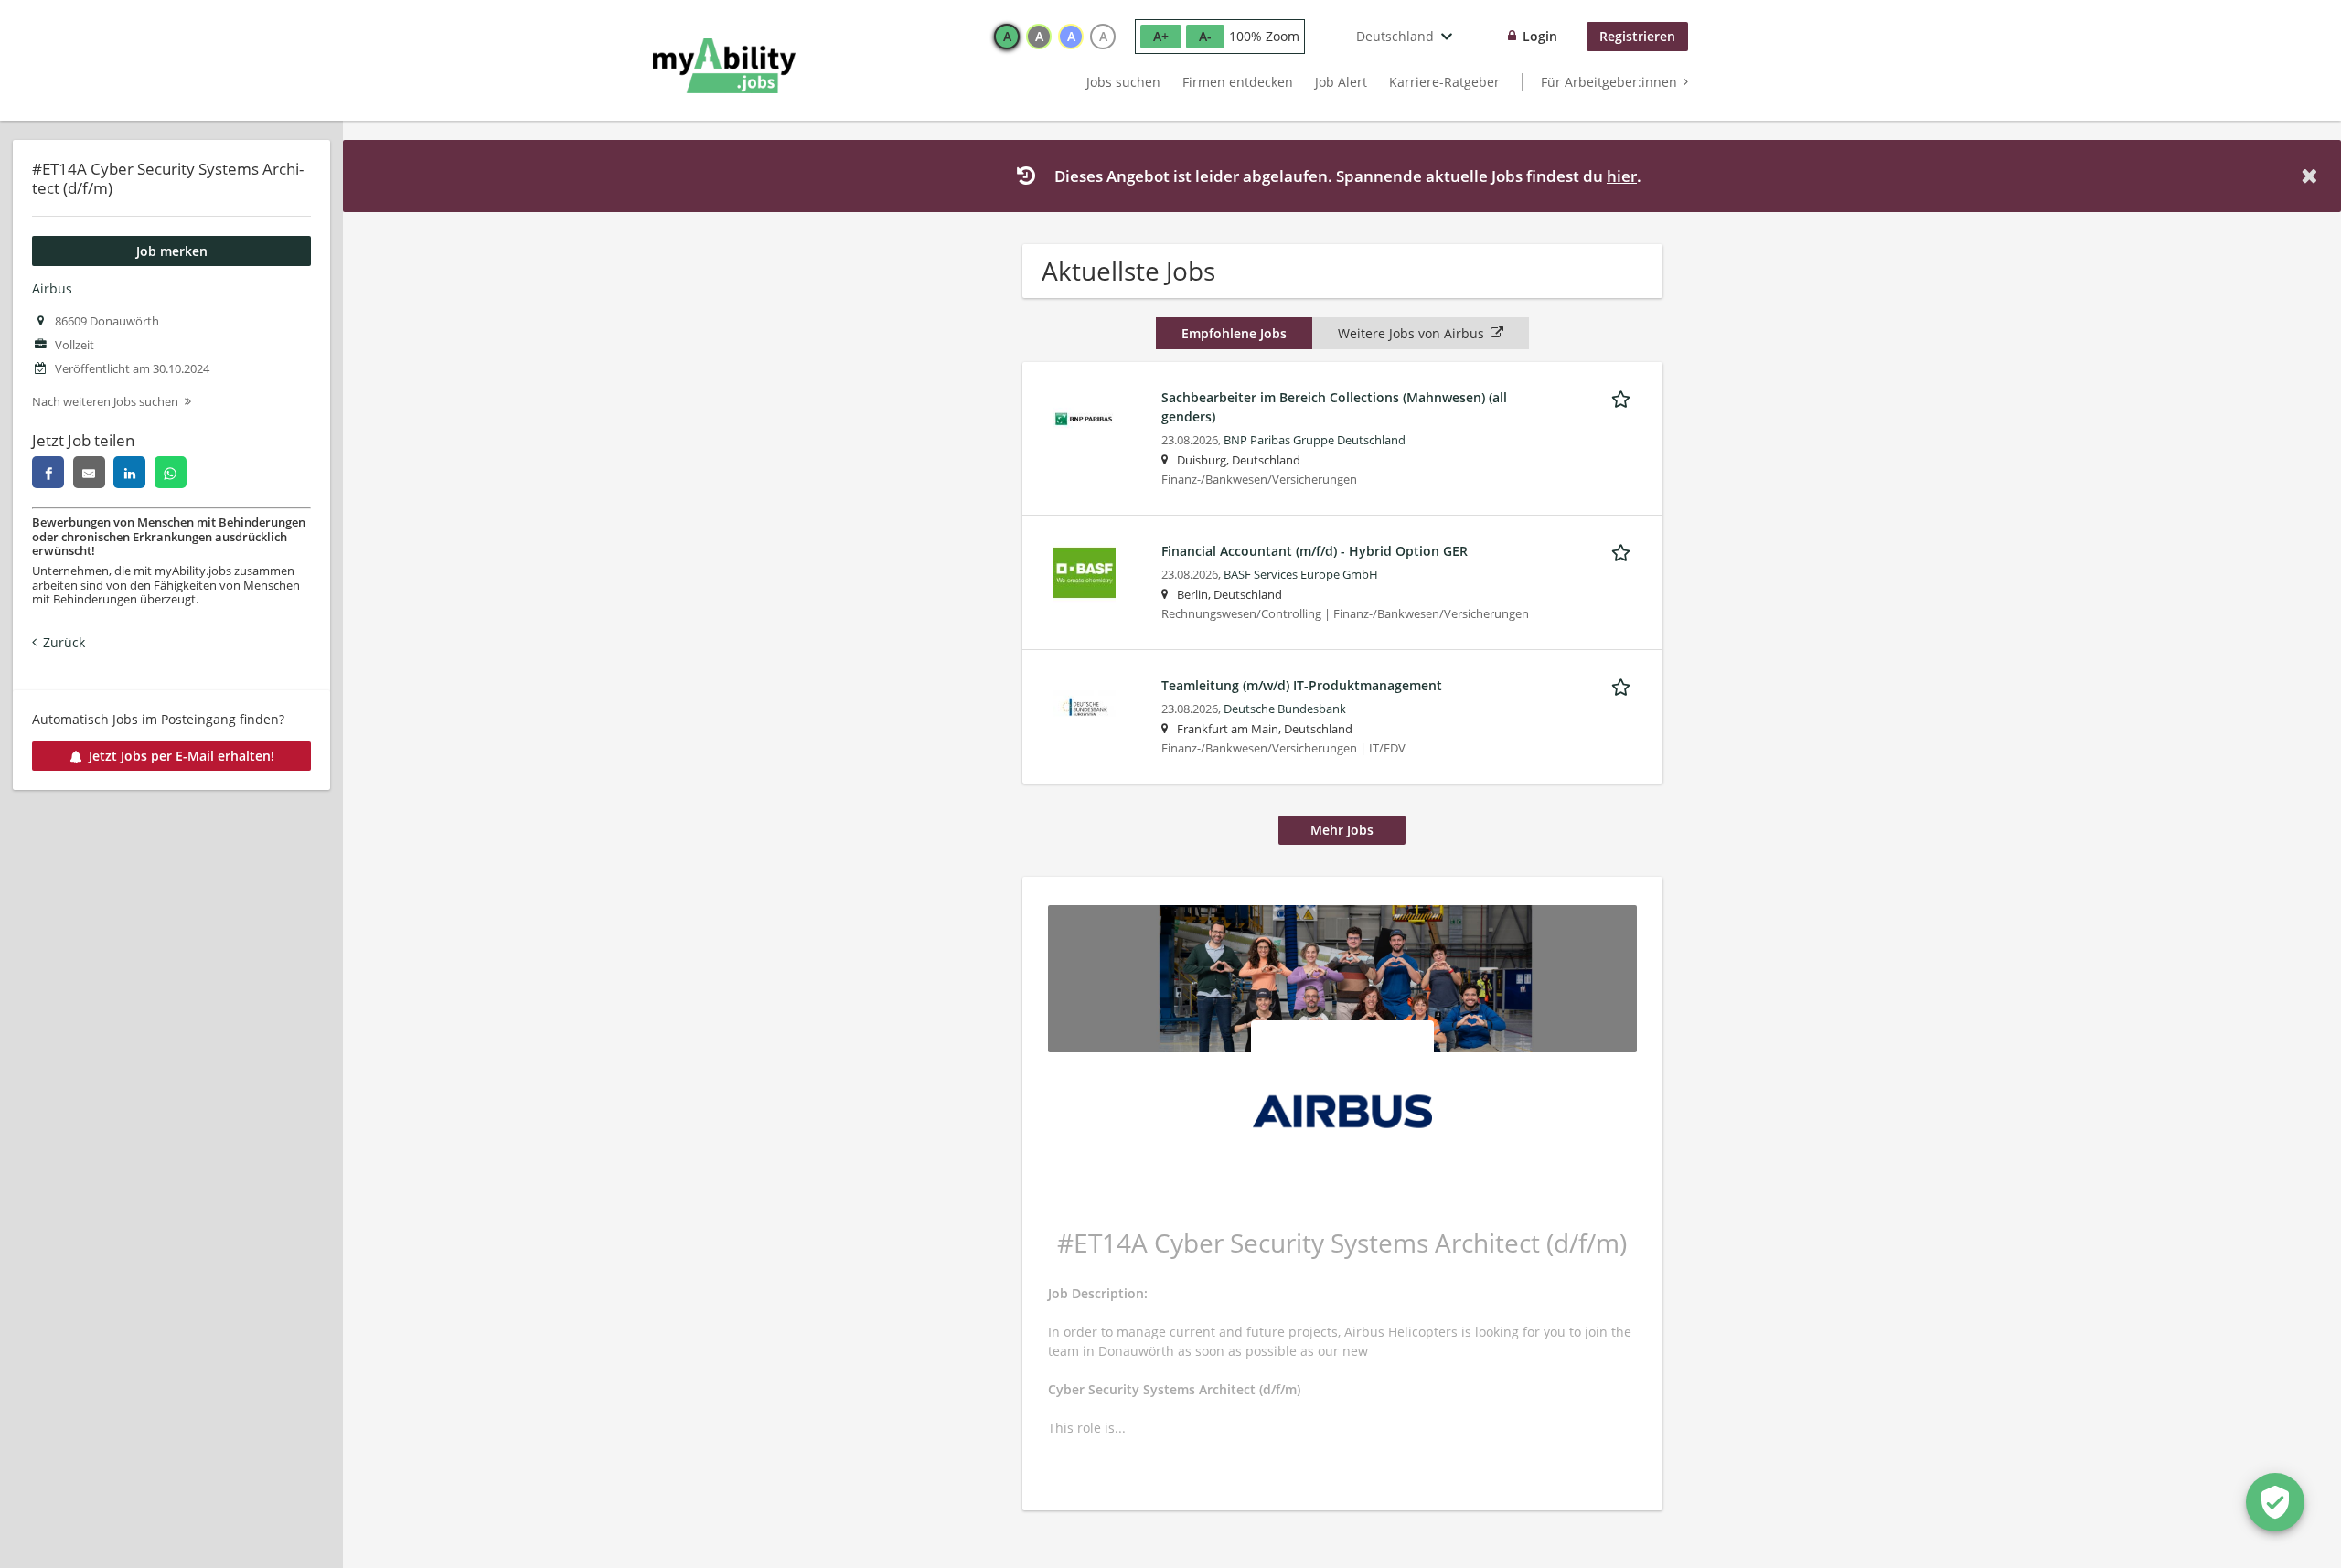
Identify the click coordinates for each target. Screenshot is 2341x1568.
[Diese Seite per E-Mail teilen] (89, 472)
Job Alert (1341, 82)
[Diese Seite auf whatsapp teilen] (171, 472)
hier (1622, 176)
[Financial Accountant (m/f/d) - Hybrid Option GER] (1085, 571)
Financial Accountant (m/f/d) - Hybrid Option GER (1315, 551)
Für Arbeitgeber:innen (1609, 82)
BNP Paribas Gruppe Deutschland (1315, 440)
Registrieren (1637, 36)
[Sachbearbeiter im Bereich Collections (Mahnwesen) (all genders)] (1085, 417)
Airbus (52, 288)
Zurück (64, 642)
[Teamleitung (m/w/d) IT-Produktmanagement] (1085, 705)
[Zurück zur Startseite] (724, 66)
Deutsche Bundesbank (1285, 709)
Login (1540, 36)
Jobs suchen (1123, 82)
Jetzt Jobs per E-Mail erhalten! (182, 756)
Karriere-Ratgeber (1444, 82)
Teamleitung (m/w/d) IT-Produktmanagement (1302, 685)
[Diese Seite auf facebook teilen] (48, 472)
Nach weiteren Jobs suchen (105, 402)
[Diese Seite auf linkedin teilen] (129, 472)
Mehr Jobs (1342, 830)
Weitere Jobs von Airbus (1411, 333)
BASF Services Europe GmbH (1301, 575)
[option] (1007, 37)
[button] (2313, 176)
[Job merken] (1624, 397)
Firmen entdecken (1238, 82)
